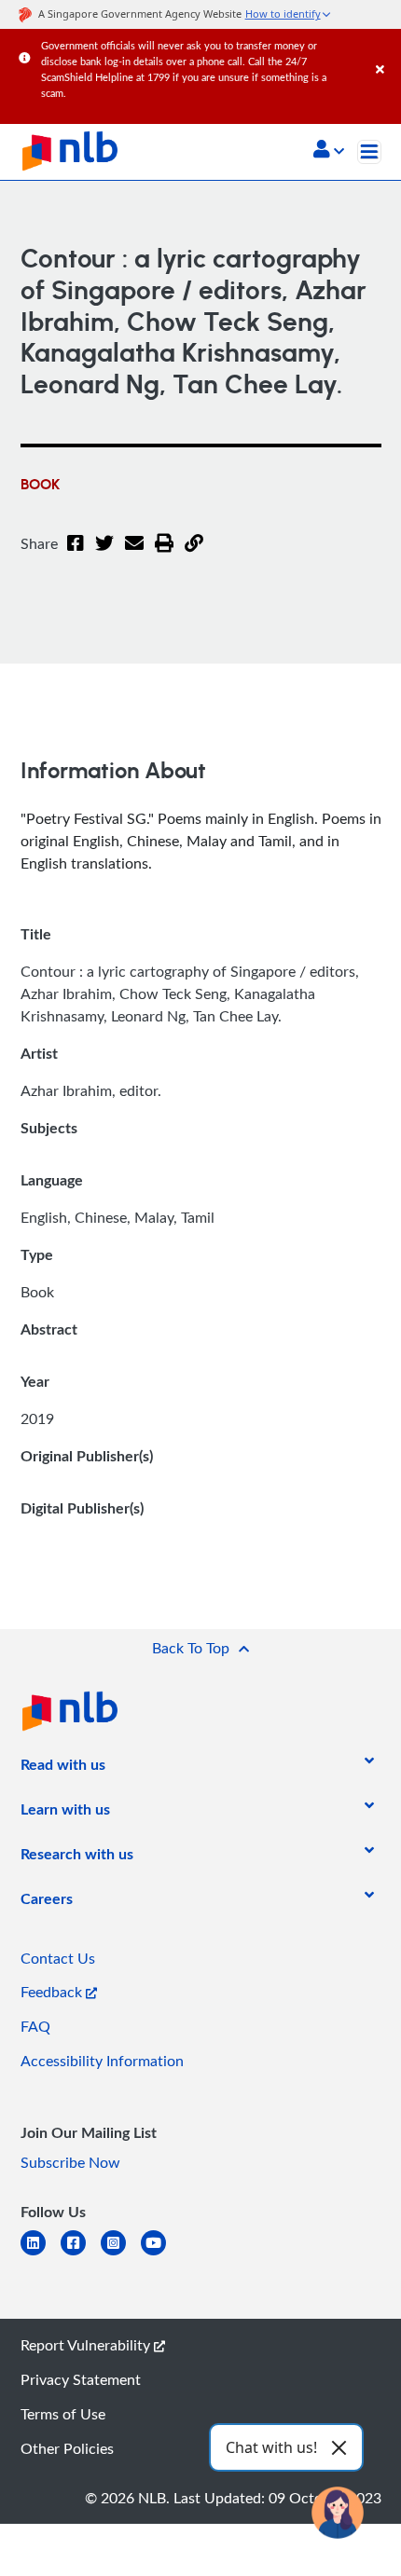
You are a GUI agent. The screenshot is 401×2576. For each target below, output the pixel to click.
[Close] (385, 51)
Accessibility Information (102, 2061)
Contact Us (58, 1958)
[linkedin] (41, 2254)
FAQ (35, 2026)
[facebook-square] (81, 2254)
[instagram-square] (121, 2254)
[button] (329, 151)
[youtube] (161, 2254)
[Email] (134, 555)
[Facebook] (76, 555)
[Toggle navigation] (369, 152)
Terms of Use (63, 2414)
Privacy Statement (81, 2379)
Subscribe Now (70, 2162)
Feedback (53, 1992)
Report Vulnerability (87, 2345)
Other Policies (67, 2448)
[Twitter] (104, 555)
